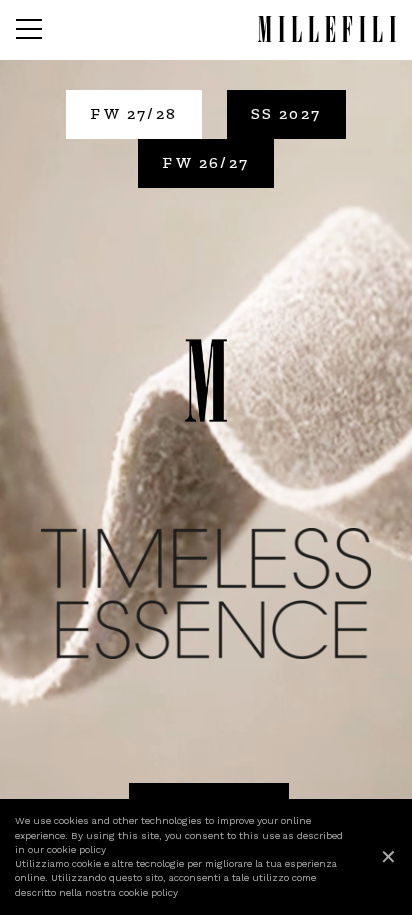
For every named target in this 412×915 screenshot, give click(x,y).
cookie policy (76, 849)
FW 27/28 (133, 113)
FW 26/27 (205, 162)
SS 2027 (286, 113)
